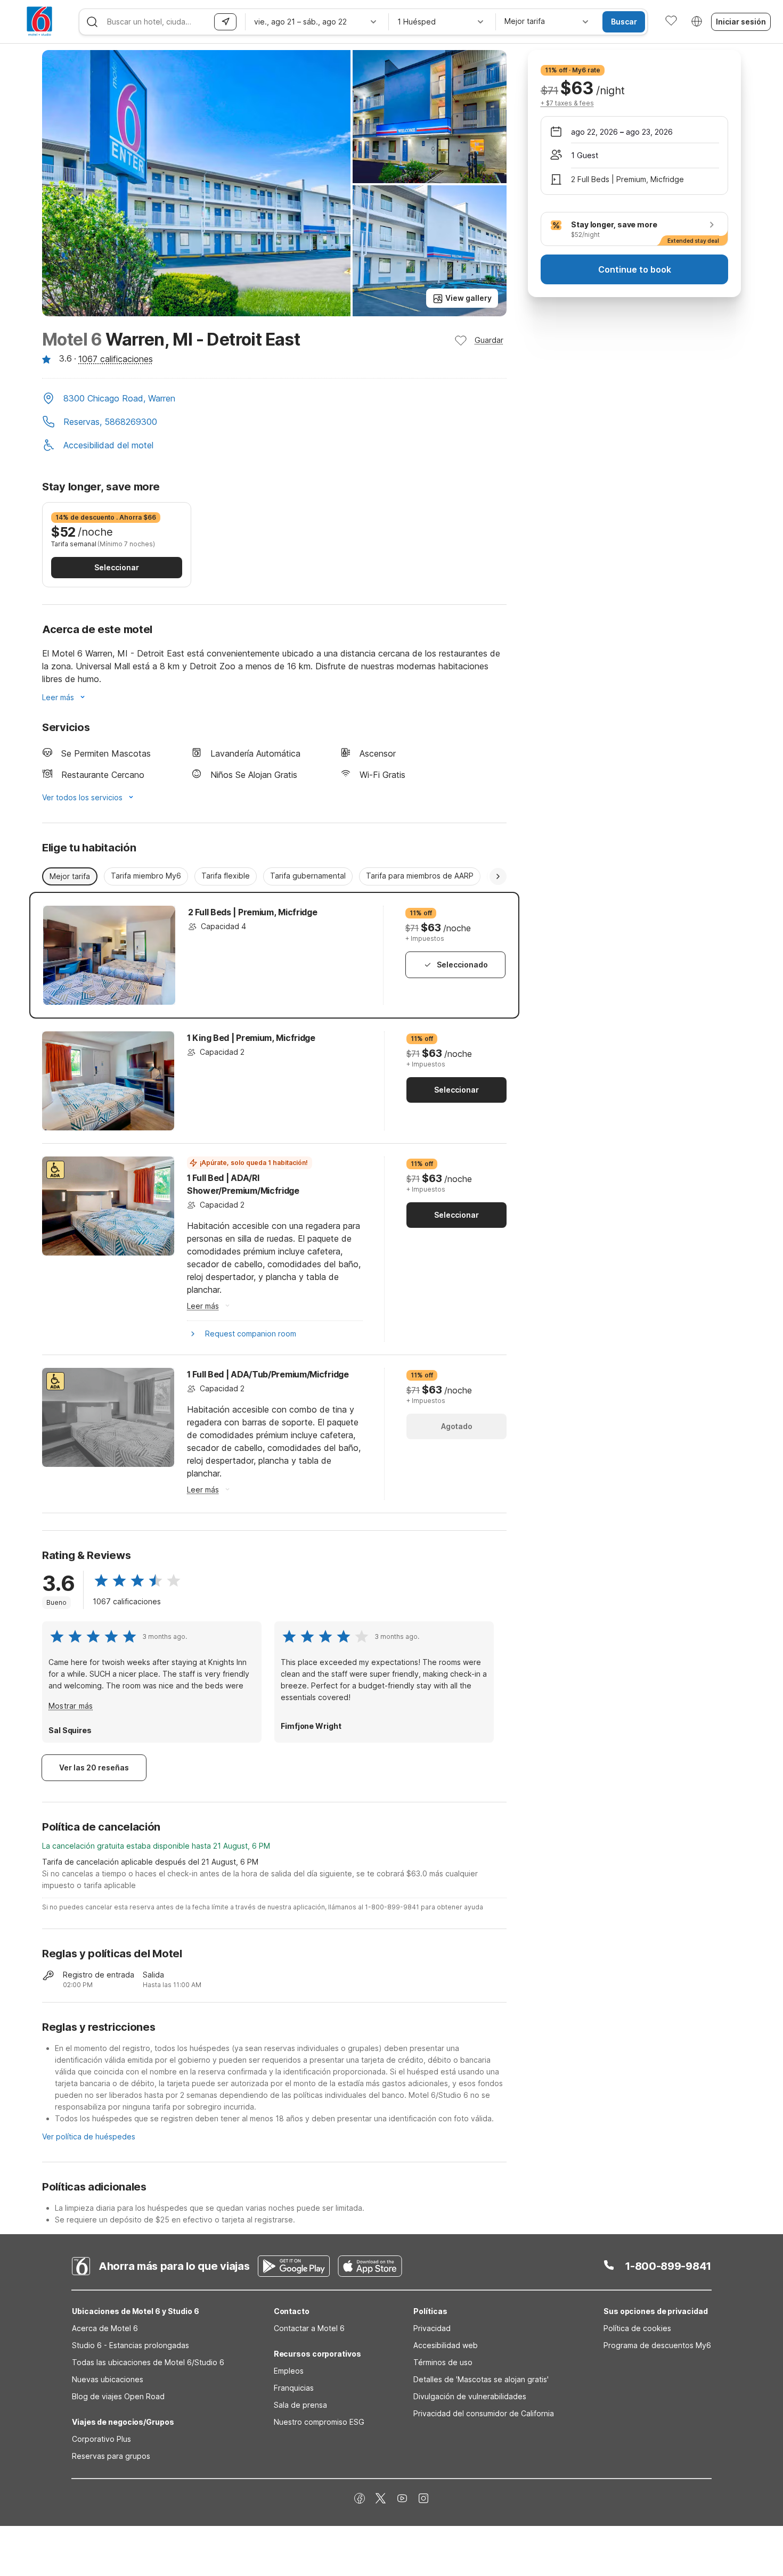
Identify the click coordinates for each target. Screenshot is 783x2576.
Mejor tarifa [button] (70, 876)
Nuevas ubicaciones (108, 2379)
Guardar (489, 340)
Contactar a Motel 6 (309, 2328)
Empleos (289, 2371)
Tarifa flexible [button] (226, 876)
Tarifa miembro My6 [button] (146, 876)
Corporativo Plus (101, 2439)
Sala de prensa (300, 2405)
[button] (274, 399)
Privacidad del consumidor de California (484, 2413)
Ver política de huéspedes (89, 2136)
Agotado (457, 1426)
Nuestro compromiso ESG (319, 2422)
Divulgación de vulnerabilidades (470, 2396)
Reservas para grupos (111, 2456)
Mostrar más (71, 1706)
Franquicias (294, 2388)
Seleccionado (462, 965)
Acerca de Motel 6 (105, 2328)
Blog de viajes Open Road (118, 2396)
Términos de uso (443, 2362)
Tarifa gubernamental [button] (308, 876)
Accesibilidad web (446, 2345)
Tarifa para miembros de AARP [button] (420, 876)
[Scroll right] (498, 876)
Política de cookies (637, 2328)
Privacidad (432, 2328)
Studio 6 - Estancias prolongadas (130, 2345)
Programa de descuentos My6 (657, 2345)
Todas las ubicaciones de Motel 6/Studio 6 (148, 2362)
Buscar (624, 22)
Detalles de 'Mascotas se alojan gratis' (481, 2379)
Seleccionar (117, 567)
